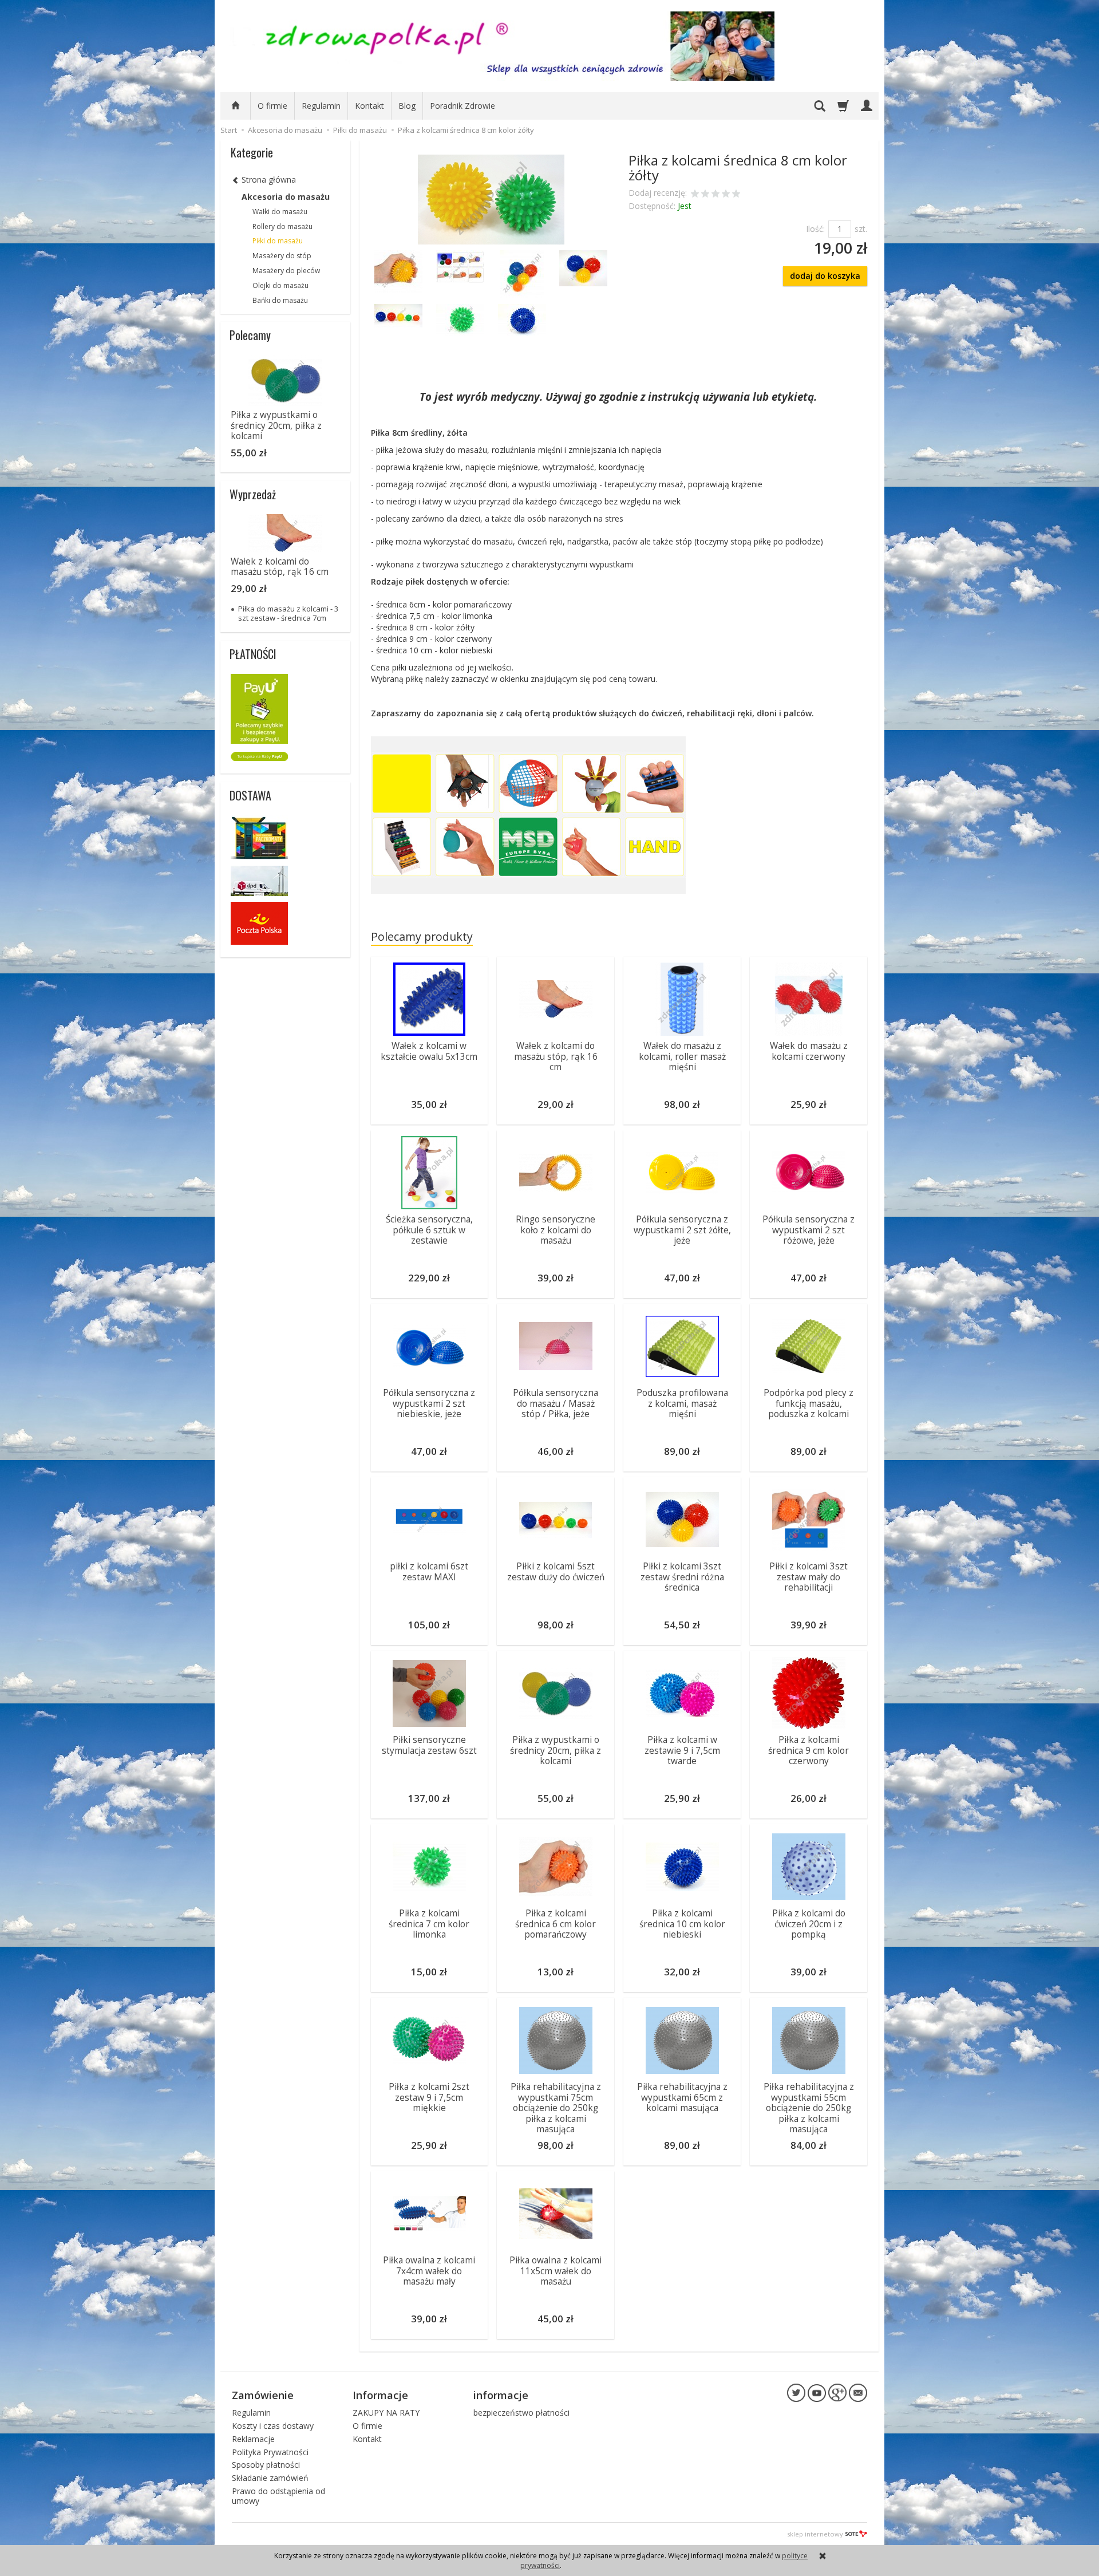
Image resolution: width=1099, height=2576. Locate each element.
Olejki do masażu (280, 285)
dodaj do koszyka (825, 276)
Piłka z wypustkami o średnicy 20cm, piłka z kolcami (556, 1750)
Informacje (380, 2395)
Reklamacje (253, 2439)
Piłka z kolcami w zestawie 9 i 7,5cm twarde (682, 1750)
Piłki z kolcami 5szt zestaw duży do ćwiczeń (556, 1571)
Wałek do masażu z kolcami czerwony (809, 1051)
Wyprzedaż (253, 494)
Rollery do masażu (282, 226)
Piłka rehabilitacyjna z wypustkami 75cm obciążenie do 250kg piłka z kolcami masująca (556, 2108)
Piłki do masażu (278, 241)
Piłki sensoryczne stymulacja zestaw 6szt (429, 1745)
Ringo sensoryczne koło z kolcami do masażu (556, 1230)
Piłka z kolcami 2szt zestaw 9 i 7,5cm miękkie (429, 2097)
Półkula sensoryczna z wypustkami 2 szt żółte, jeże (682, 1230)
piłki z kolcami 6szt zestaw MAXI (429, 1571)
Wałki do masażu (280, 212)
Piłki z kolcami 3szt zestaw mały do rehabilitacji (809, 1577)
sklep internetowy (815, 2534)
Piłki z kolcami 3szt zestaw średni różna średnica (682, 1577)
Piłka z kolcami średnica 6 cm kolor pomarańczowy (556, 1924)
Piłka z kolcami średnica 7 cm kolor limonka (429, 1924)
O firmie (272, 106)
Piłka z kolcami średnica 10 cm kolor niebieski (682, 1924)
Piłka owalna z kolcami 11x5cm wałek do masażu (556, 2271)
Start (229, 130)
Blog (407, 106)
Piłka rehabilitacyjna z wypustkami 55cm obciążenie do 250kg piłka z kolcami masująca (809, 2108)
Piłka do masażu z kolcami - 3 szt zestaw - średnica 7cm (288, 613)
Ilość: (815, 229)
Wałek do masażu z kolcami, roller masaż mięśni (682, 1056)
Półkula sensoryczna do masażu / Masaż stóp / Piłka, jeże (556, 1403)
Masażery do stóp (282, 256)
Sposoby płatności (266, 2465)
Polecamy (250, 335)
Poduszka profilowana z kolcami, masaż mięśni (682, 1403)
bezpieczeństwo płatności (521, 2413)
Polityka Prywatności (270, 2452)
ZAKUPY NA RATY (386, 2413)
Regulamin (321, 106)
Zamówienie (263, 2395)
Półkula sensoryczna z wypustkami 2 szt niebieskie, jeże (429, 1403)
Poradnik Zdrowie (462, 106)
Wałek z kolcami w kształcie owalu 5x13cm (429, 1051)
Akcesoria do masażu (286, 197)
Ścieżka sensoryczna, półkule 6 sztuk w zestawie (429, 1230)
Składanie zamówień (270, 2478)
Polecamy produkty (422, 936)
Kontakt (369, 106)
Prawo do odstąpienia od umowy (278, 2496)
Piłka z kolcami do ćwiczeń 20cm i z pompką (809, 1924)
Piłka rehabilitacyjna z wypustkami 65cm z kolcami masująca (682, 2097)
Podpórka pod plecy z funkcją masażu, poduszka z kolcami (809, 1403)
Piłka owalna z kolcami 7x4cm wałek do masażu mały (429, 2271)
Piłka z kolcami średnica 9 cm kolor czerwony (809, 1750)
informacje (501, 2395)
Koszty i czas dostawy (273, 2426)
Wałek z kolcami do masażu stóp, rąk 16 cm (556, 1056)
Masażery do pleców (286, 271)
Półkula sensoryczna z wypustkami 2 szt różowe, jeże (809, 1230)
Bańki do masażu (280, 300)
